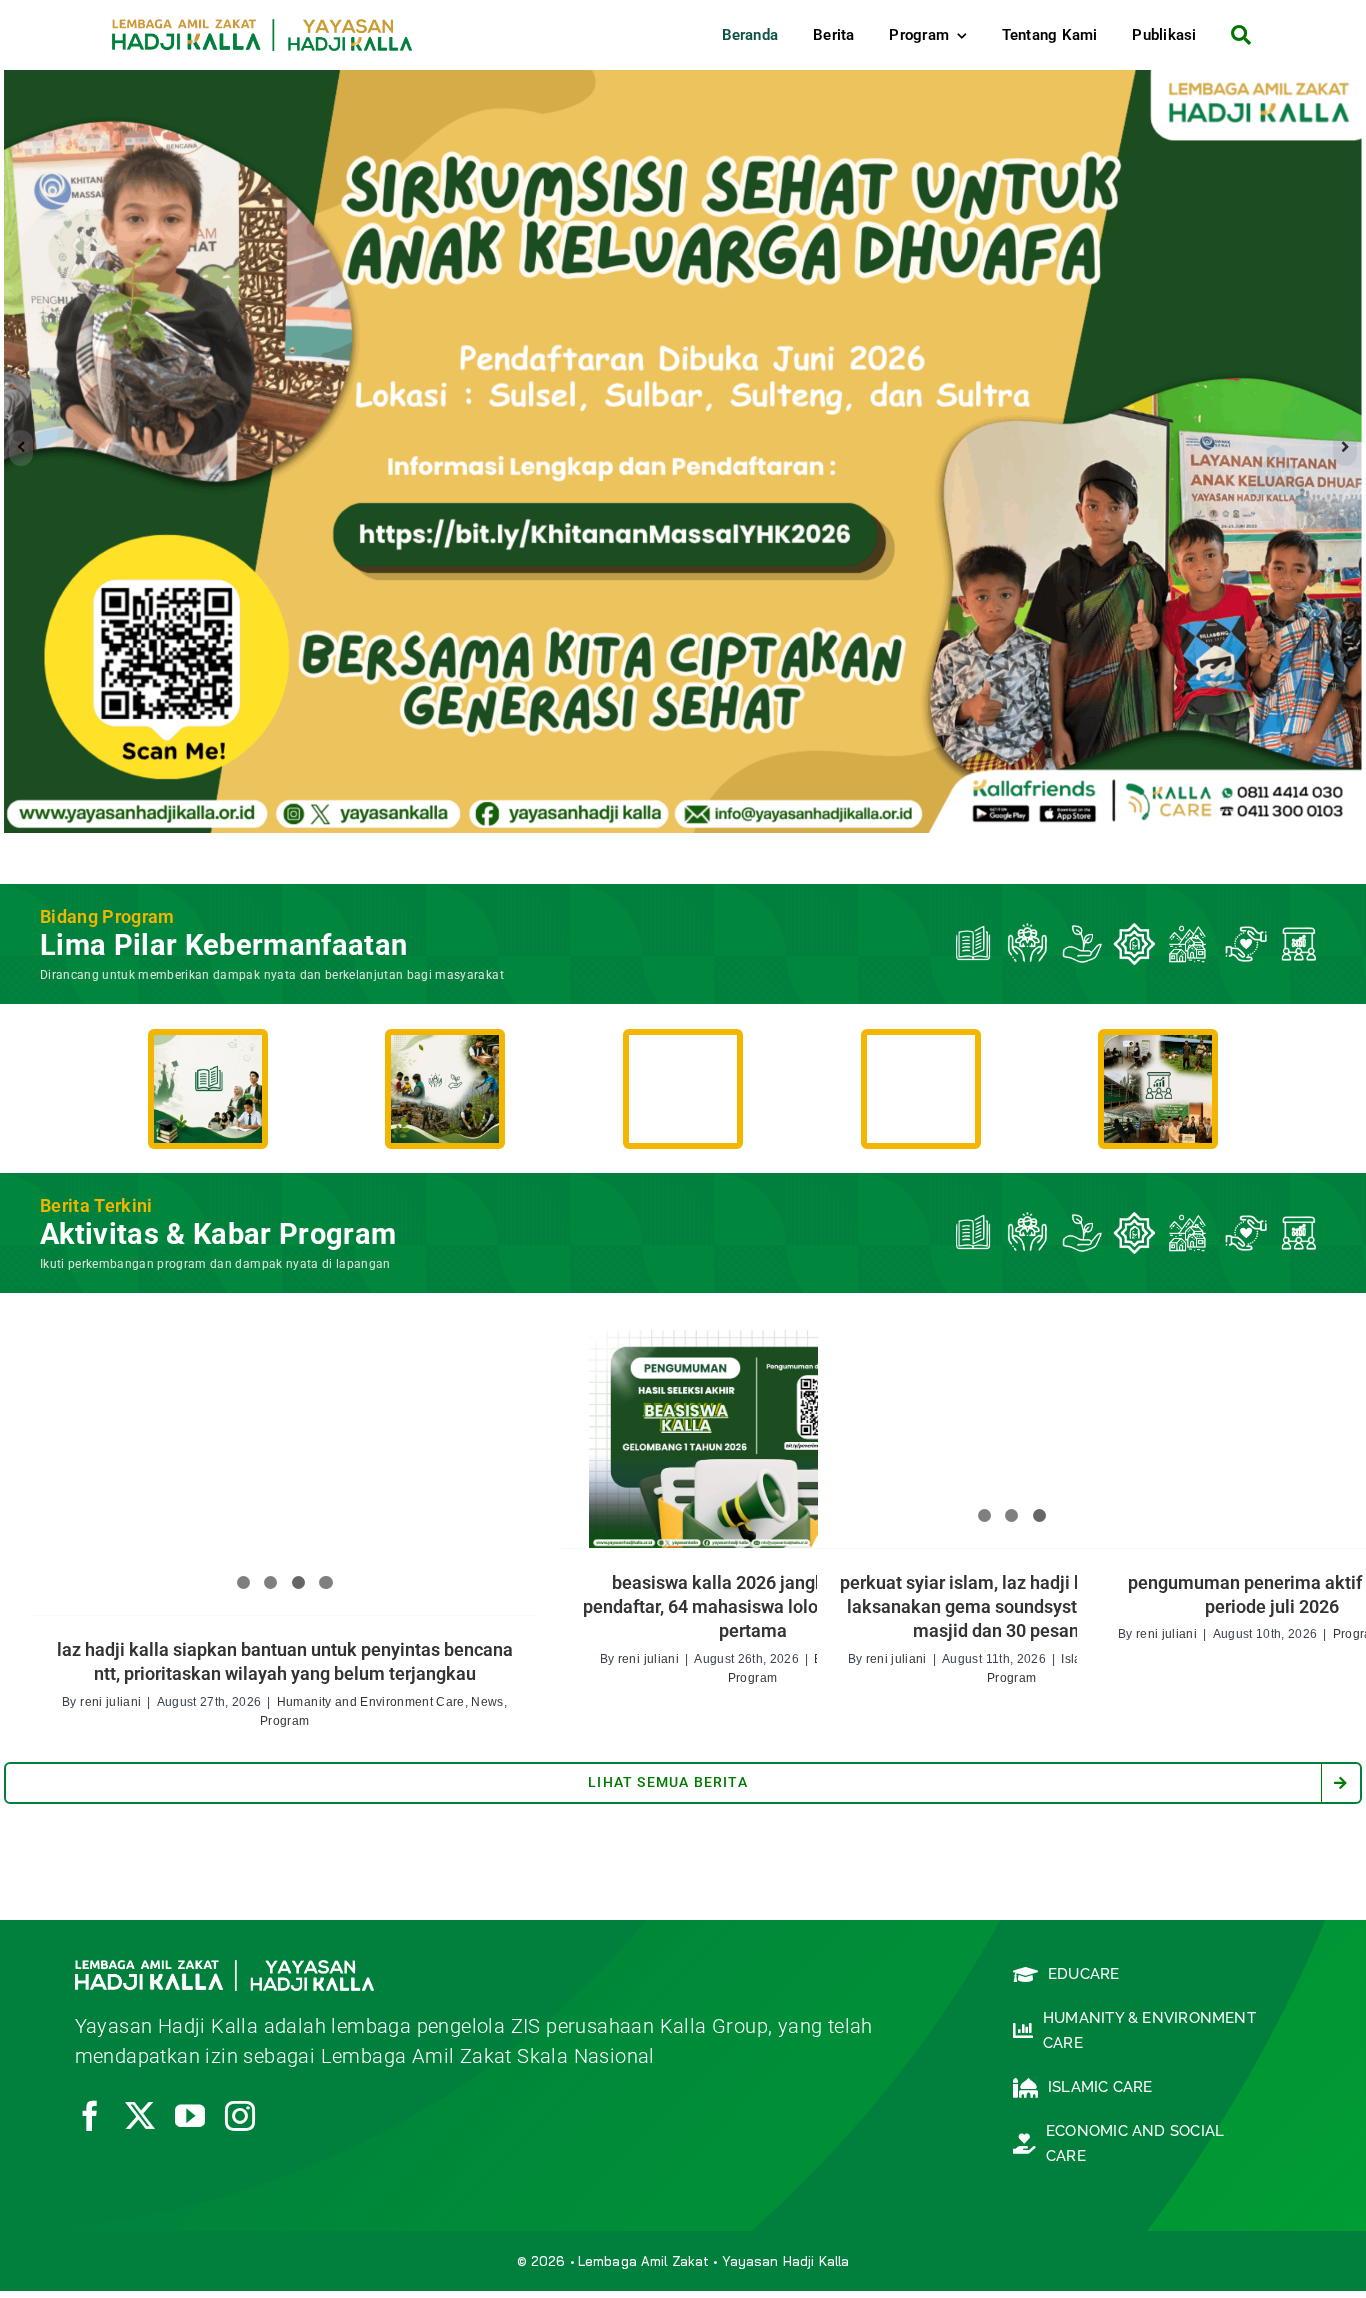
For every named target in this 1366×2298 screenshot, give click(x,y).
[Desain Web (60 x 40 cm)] (683, 451)
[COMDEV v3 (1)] (921, 1052)
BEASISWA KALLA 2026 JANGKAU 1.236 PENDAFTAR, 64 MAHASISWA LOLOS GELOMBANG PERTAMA (752, 1613)
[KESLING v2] (445, 1052)
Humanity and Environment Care (371, 1708)
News (487, 1708)
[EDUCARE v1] (208, 1052)
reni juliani (110, 1708)
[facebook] (90, 2122)
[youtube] (190, 2122)
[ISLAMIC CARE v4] (683, 1052)
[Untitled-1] (1158, 1052)
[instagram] (240, 2122)
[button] (21, 451)
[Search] (1233, 35)
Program (284, 1727)
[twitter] (140, 2122)
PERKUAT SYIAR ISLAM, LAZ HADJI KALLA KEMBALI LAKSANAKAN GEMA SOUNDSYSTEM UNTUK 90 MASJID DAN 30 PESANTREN (1012, 1613)
